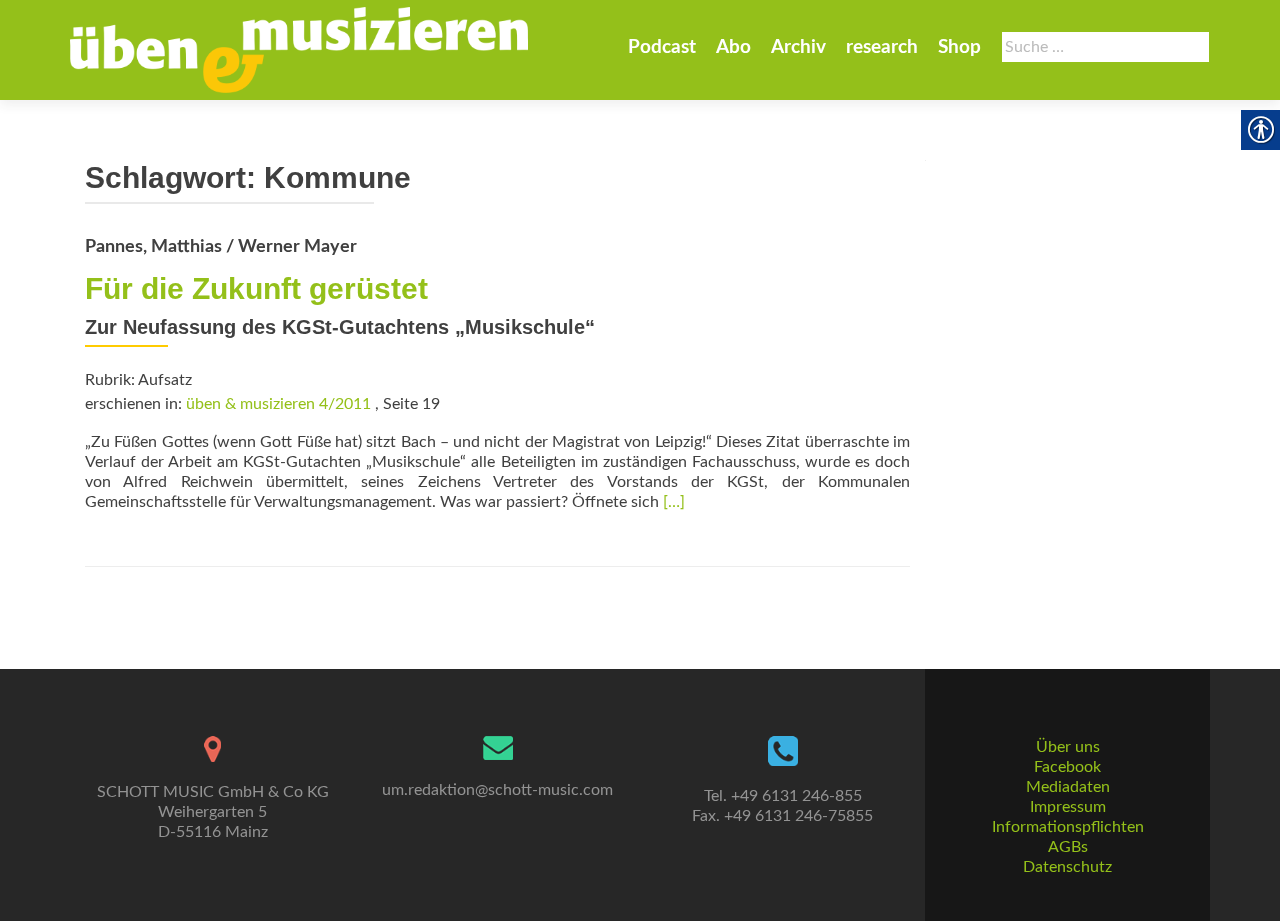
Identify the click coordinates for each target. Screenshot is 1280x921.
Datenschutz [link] (1067, 867)
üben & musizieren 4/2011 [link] (278, 404)
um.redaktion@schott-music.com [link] (497, 790)
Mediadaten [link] (1068, 787)
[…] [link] (674, 502)
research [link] (882, 47)
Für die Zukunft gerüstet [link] (256, 288)
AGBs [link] (1068, 847)
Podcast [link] (662, 47)
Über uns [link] (1068, 747)
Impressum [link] (1068, 807)
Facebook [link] (1067, 767)
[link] (299, 50)
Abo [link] (733, 47)
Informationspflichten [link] (1068, 827)
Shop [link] (959, 47)
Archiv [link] (798, 47)
